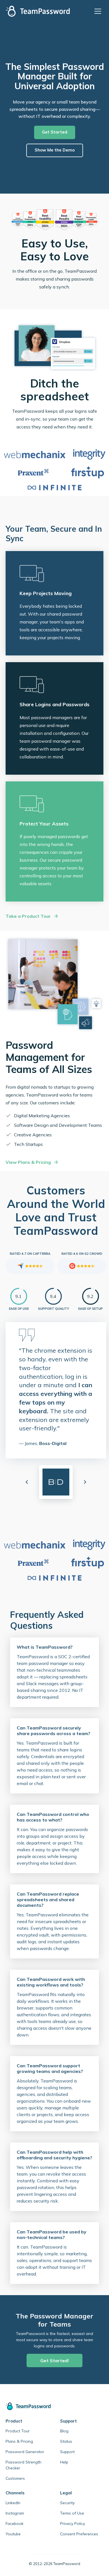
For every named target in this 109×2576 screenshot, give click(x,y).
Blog (64, 2431)
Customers (15, 2478)
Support (67, 2452)
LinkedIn (13, 2503)
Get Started (55, 132)
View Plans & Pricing (28, 1162)
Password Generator (25, 2452)
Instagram (15, 2513)
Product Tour (18, 2431)
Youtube (13, 2534)
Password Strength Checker (23, 2465)
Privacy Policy (73, 2524)
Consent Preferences (79, 2534)
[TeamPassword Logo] (38, 11)
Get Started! (54, 2361)
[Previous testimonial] (27, 1482)
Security (67, 2503)
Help (64, 2462)
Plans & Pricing (19, 2441)
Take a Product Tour (28, 916)
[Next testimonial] (85, 1482)
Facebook (15, 2524)
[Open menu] (99, 11)
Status (66, 2441)
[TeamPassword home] (54, 2406)
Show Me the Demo (55, 150)
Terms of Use (72, 2513)
